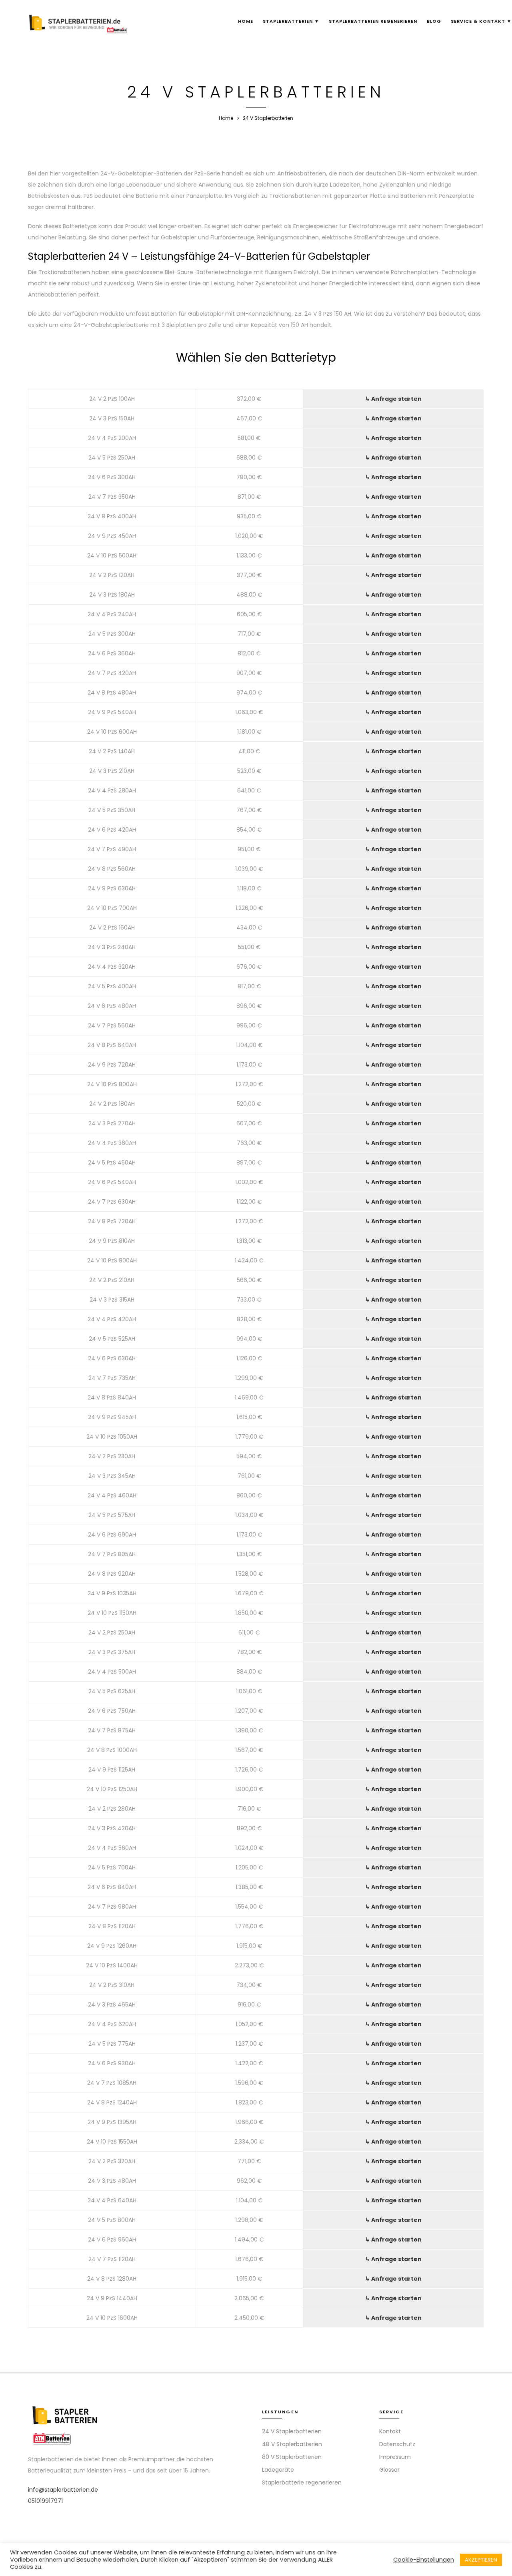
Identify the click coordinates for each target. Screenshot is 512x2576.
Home (246, 21)
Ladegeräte (278, 2470)
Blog (434, 21)
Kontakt (390, 2431)
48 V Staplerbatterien (292, 2444)
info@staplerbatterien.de (63, 2490)
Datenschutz (397, 2444)
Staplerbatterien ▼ (291, 21)
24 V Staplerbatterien (292, 2431)
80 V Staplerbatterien (292, 2457)
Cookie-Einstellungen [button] (424, 2560)
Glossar (389, 2470)
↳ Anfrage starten (393, 399)
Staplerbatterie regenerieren (302, 2482)
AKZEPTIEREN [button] (481, 2560)
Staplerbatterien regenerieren (373, 21)
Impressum (395, 2457)
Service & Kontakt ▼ (481, 21)
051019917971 (45, 2501)
